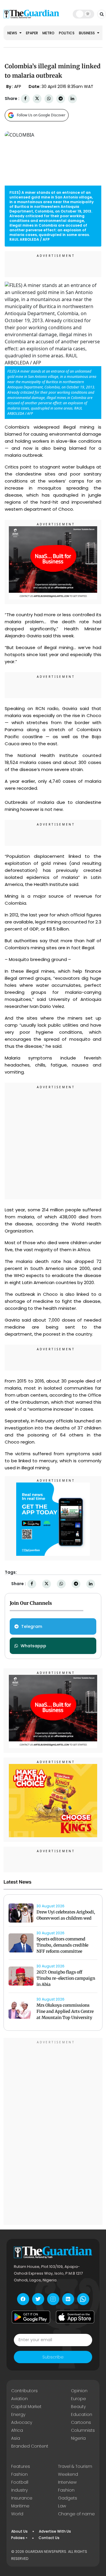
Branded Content (30, 2446)
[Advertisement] (53, 1142)
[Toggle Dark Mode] (83, 14)
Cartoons (81, 2422)
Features (21, 2466)
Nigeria (78, 2438)
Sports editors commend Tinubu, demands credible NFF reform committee (62, 1945)
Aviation (19, 2399)
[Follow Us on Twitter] (38, 2299)
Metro (48, 33)
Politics (67, 33)
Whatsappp (33, 1646)
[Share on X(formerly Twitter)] (37, 99)
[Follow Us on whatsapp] (83, 2299)
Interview (67, 2482)
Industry (19, 2490)
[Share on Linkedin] (72, 99)
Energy (18, 2414)
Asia (16, 2438)
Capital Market (26, 2407)
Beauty (78, 2407)
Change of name (76, 2514)
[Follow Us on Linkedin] (68, 2299)
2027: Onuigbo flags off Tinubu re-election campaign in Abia (66, 1978)
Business (87, 33)
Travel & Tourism (75, 2466)
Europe (78, 2399)
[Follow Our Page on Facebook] (23, 2299)
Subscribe (53, 2357)
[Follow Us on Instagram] (53, 2299)
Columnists (83, 2430)
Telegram (32, 1626)
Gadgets (68, 2498)
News (13, 33)
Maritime (20, 2506)
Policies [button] (18, 2538)
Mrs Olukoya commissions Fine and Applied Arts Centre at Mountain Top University (65, 2011)
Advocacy (22, 2422)
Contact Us (49, 2538)
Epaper (32, 33)
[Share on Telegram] (61, 99)
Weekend (68, 2474)
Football (20, 2482)
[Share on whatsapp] (49, 99)
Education (82, 2414)
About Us (19, 2531)
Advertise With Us (55, 2531)
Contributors (24, 2391)
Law (62, 2506)
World (17, 2514)
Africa (17, 2430)
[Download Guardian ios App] (75, 2317)
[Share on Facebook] (25, 99)
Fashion (19, 2474)
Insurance (22, 2498)
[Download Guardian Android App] (31, 2317)
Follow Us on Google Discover (41, 115)
